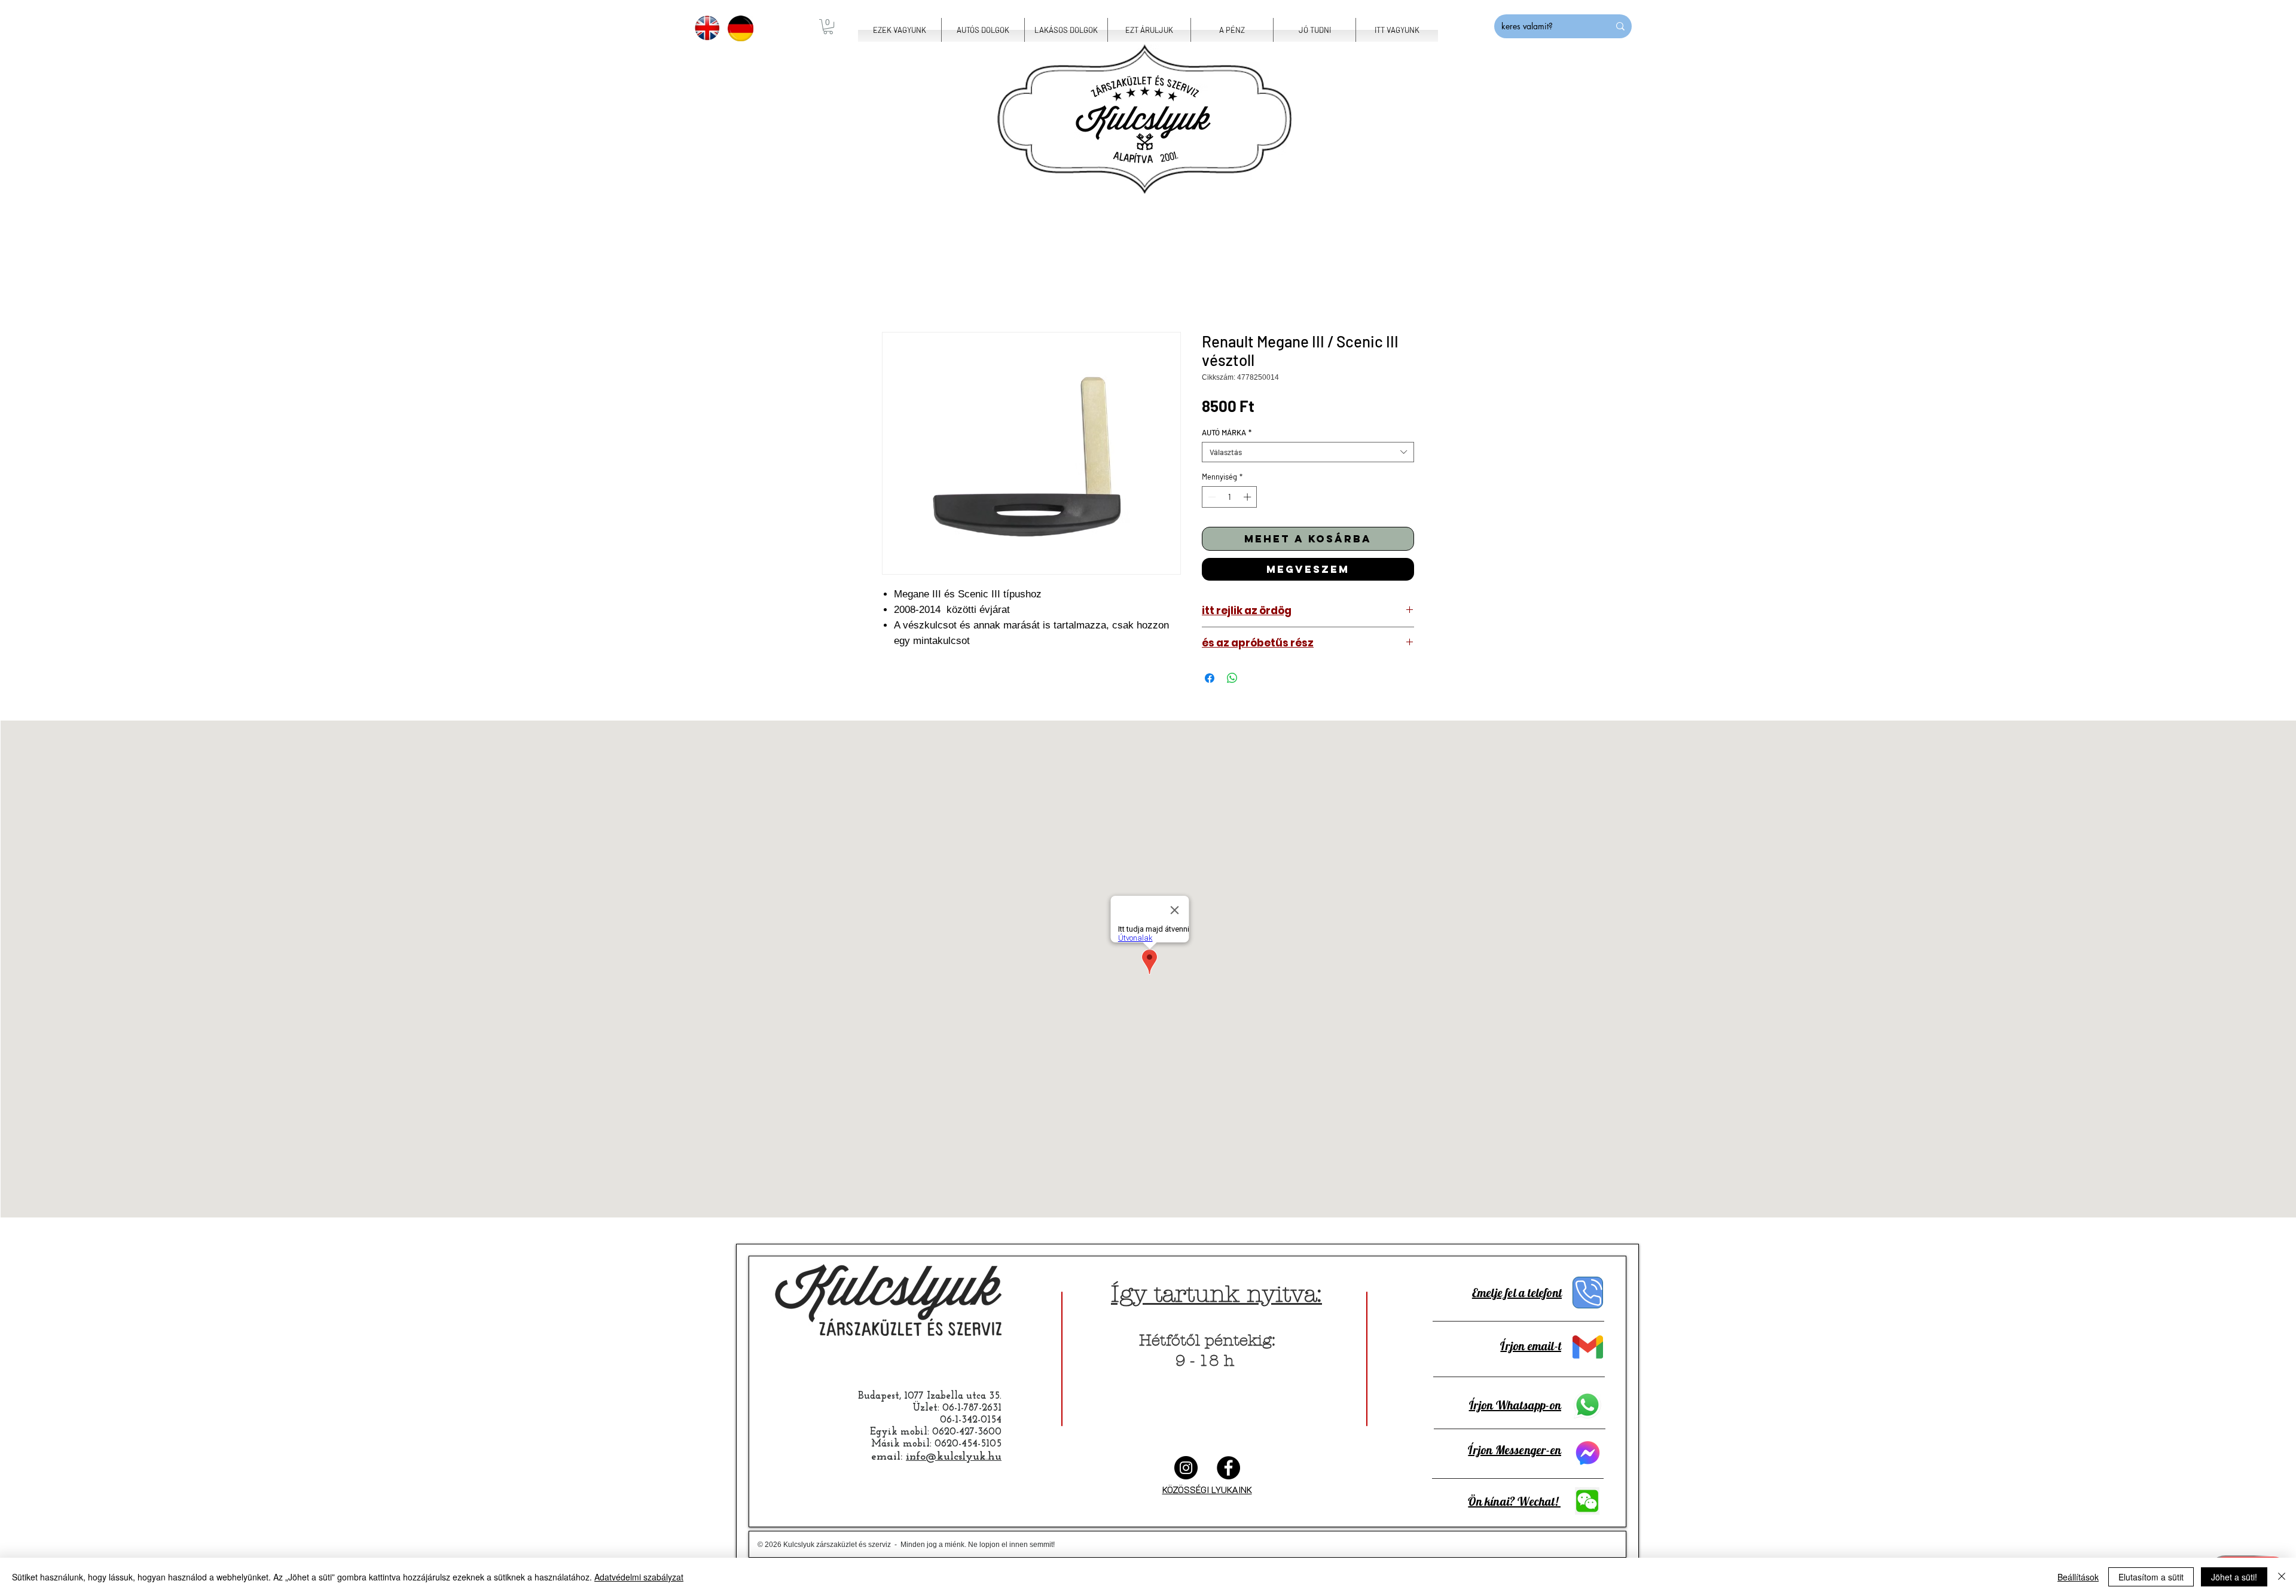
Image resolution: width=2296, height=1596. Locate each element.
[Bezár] (2282, 1577)
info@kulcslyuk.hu (954, 1457)
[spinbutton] (1230, 497)
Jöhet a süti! (2234, 1577)
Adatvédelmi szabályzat (639, 1577)
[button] (828, 27)
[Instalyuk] (1186, 1468)
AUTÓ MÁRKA (1227, 432)
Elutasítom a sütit (2151, 1577)
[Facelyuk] (1228, 1468)
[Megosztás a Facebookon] (1210, 678)
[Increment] (1248, 497)
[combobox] (1308, 452)
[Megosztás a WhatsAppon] (1232, 678)
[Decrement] (1211, 497)
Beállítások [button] (2078, 1577)
